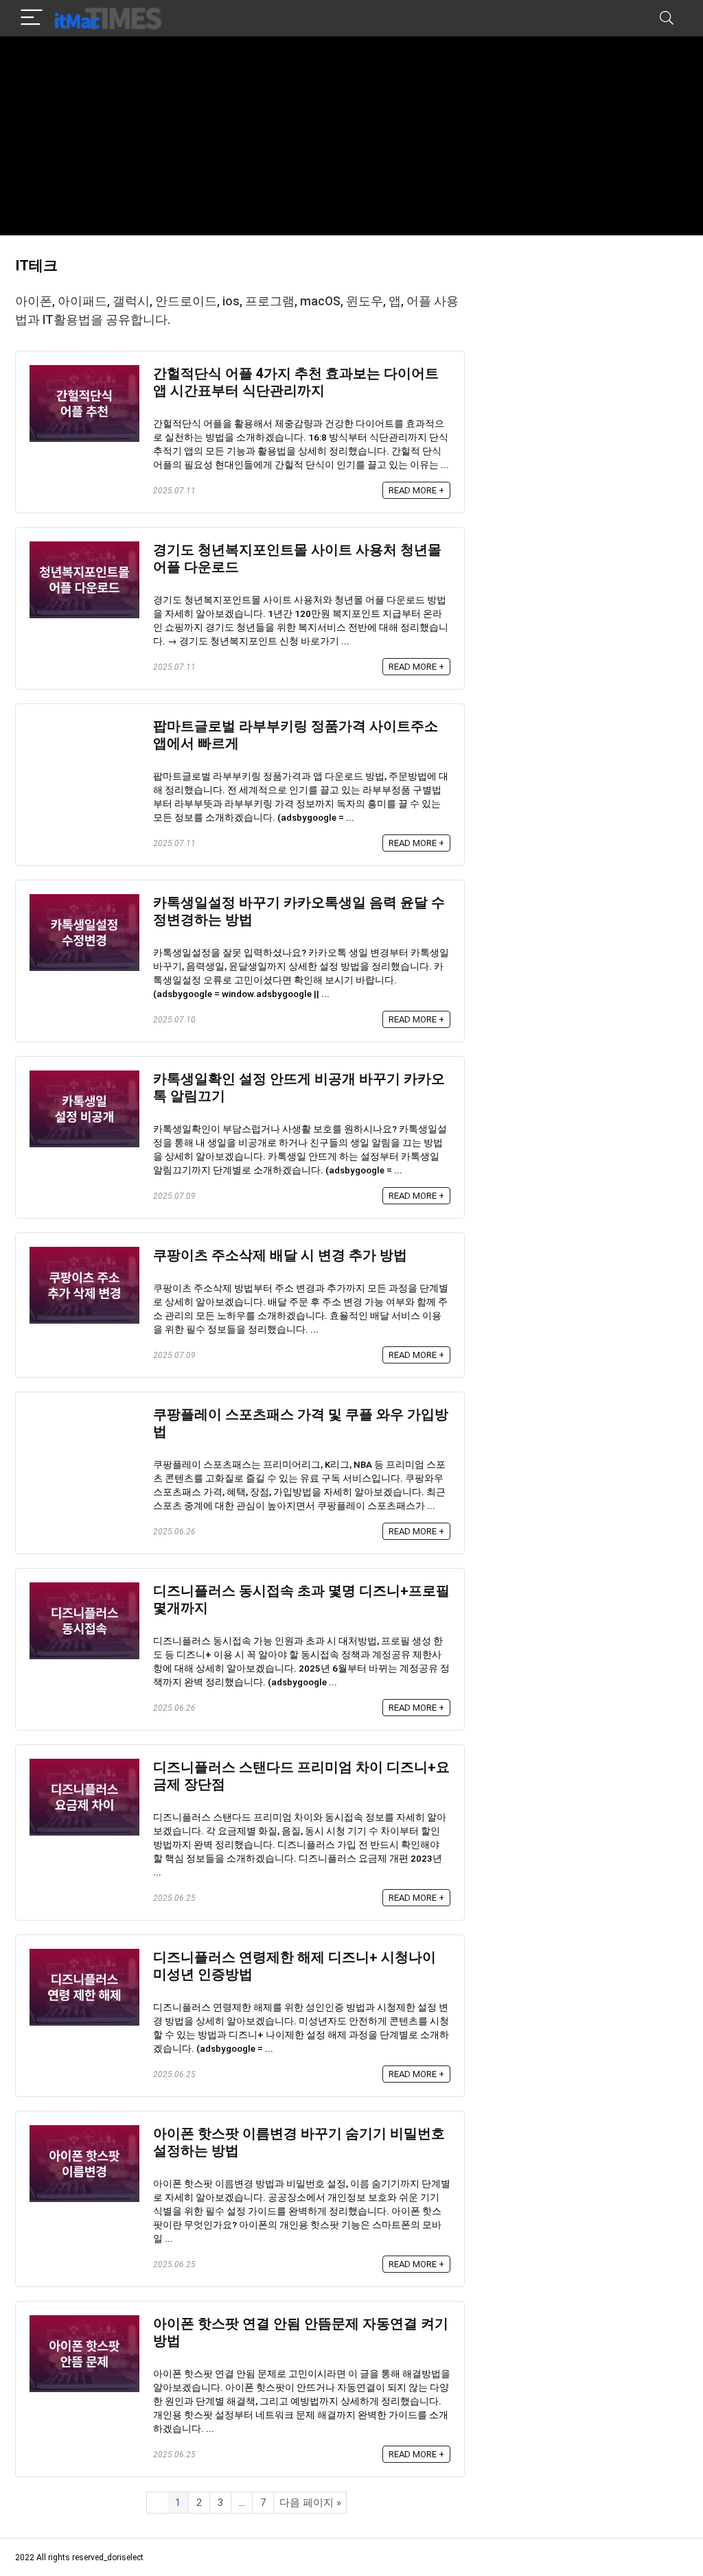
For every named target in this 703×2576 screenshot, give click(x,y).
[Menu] (32, 18)
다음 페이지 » (310, 2503)
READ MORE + (416, 490)
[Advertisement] (351, 139)
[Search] (667, 18)
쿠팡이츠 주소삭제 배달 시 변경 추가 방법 (280, 1255)
